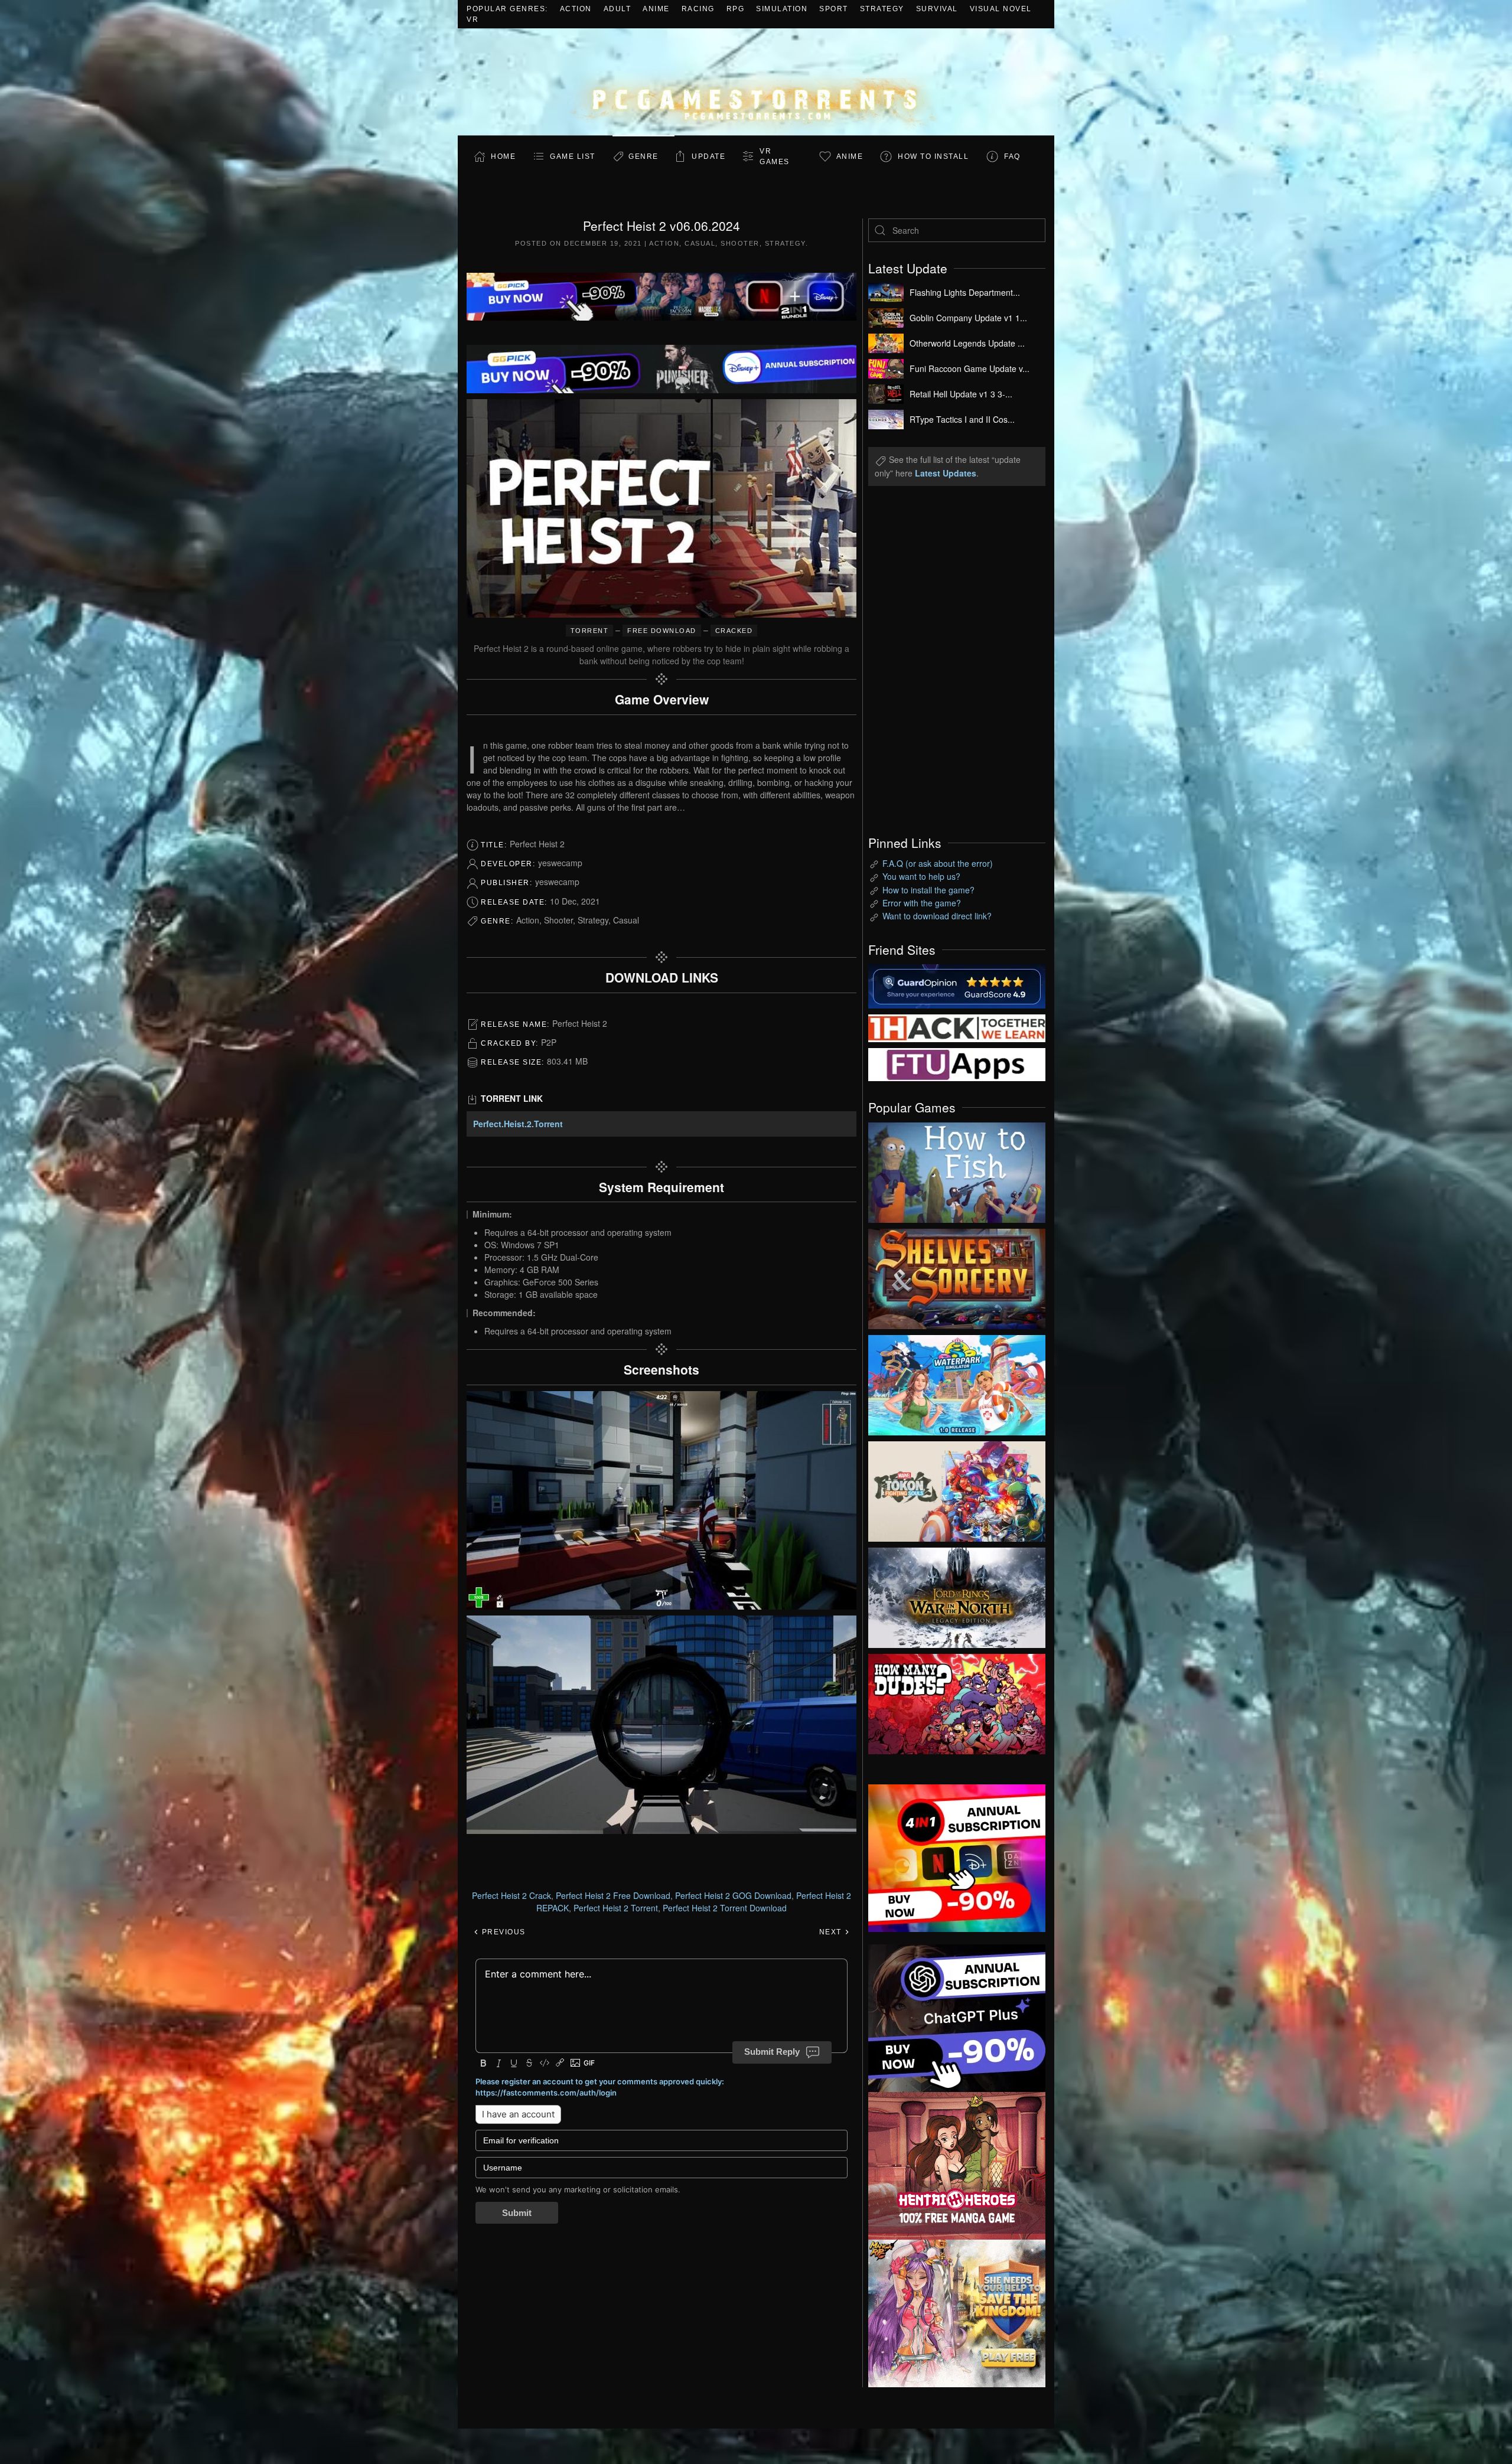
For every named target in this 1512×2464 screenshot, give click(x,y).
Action (576, 9)
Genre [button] (643, 156)
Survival (937, 9)
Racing (698, 9)
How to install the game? (928, 890)
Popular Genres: (507, 9)
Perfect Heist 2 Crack (511, 1895)
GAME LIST (573, 156)
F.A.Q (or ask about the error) (938, 863)
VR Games (775, 156)
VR (472, 19)
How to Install (933, 156)
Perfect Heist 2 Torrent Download (725, 1908)
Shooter (740, 243)
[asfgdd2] (957, 2164)
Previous (502, 1932)
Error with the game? (922, 903)
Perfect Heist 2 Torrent (616, 1908)
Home (503, 156)
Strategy (882, 9)
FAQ (1012, 156)
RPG (736, 9)
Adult (617, 9)
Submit (517, 2213)
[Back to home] (756, 82)
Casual (700, 243)
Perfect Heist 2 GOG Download (733, 1895)
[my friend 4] (957, 1063)
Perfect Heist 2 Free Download (613, 1895)
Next (832, 1932)
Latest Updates (946, 473)
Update (708, 156)
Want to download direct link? (937, 916)
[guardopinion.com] (957, 985)
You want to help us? (921, 876)
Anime (656, 9)
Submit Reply (772, 2052)
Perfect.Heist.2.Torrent (518, 1124)
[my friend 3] (957, 1027)
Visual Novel (1001, 9)
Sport (834, 9)
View (957, 1170)
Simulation (782, 9)
